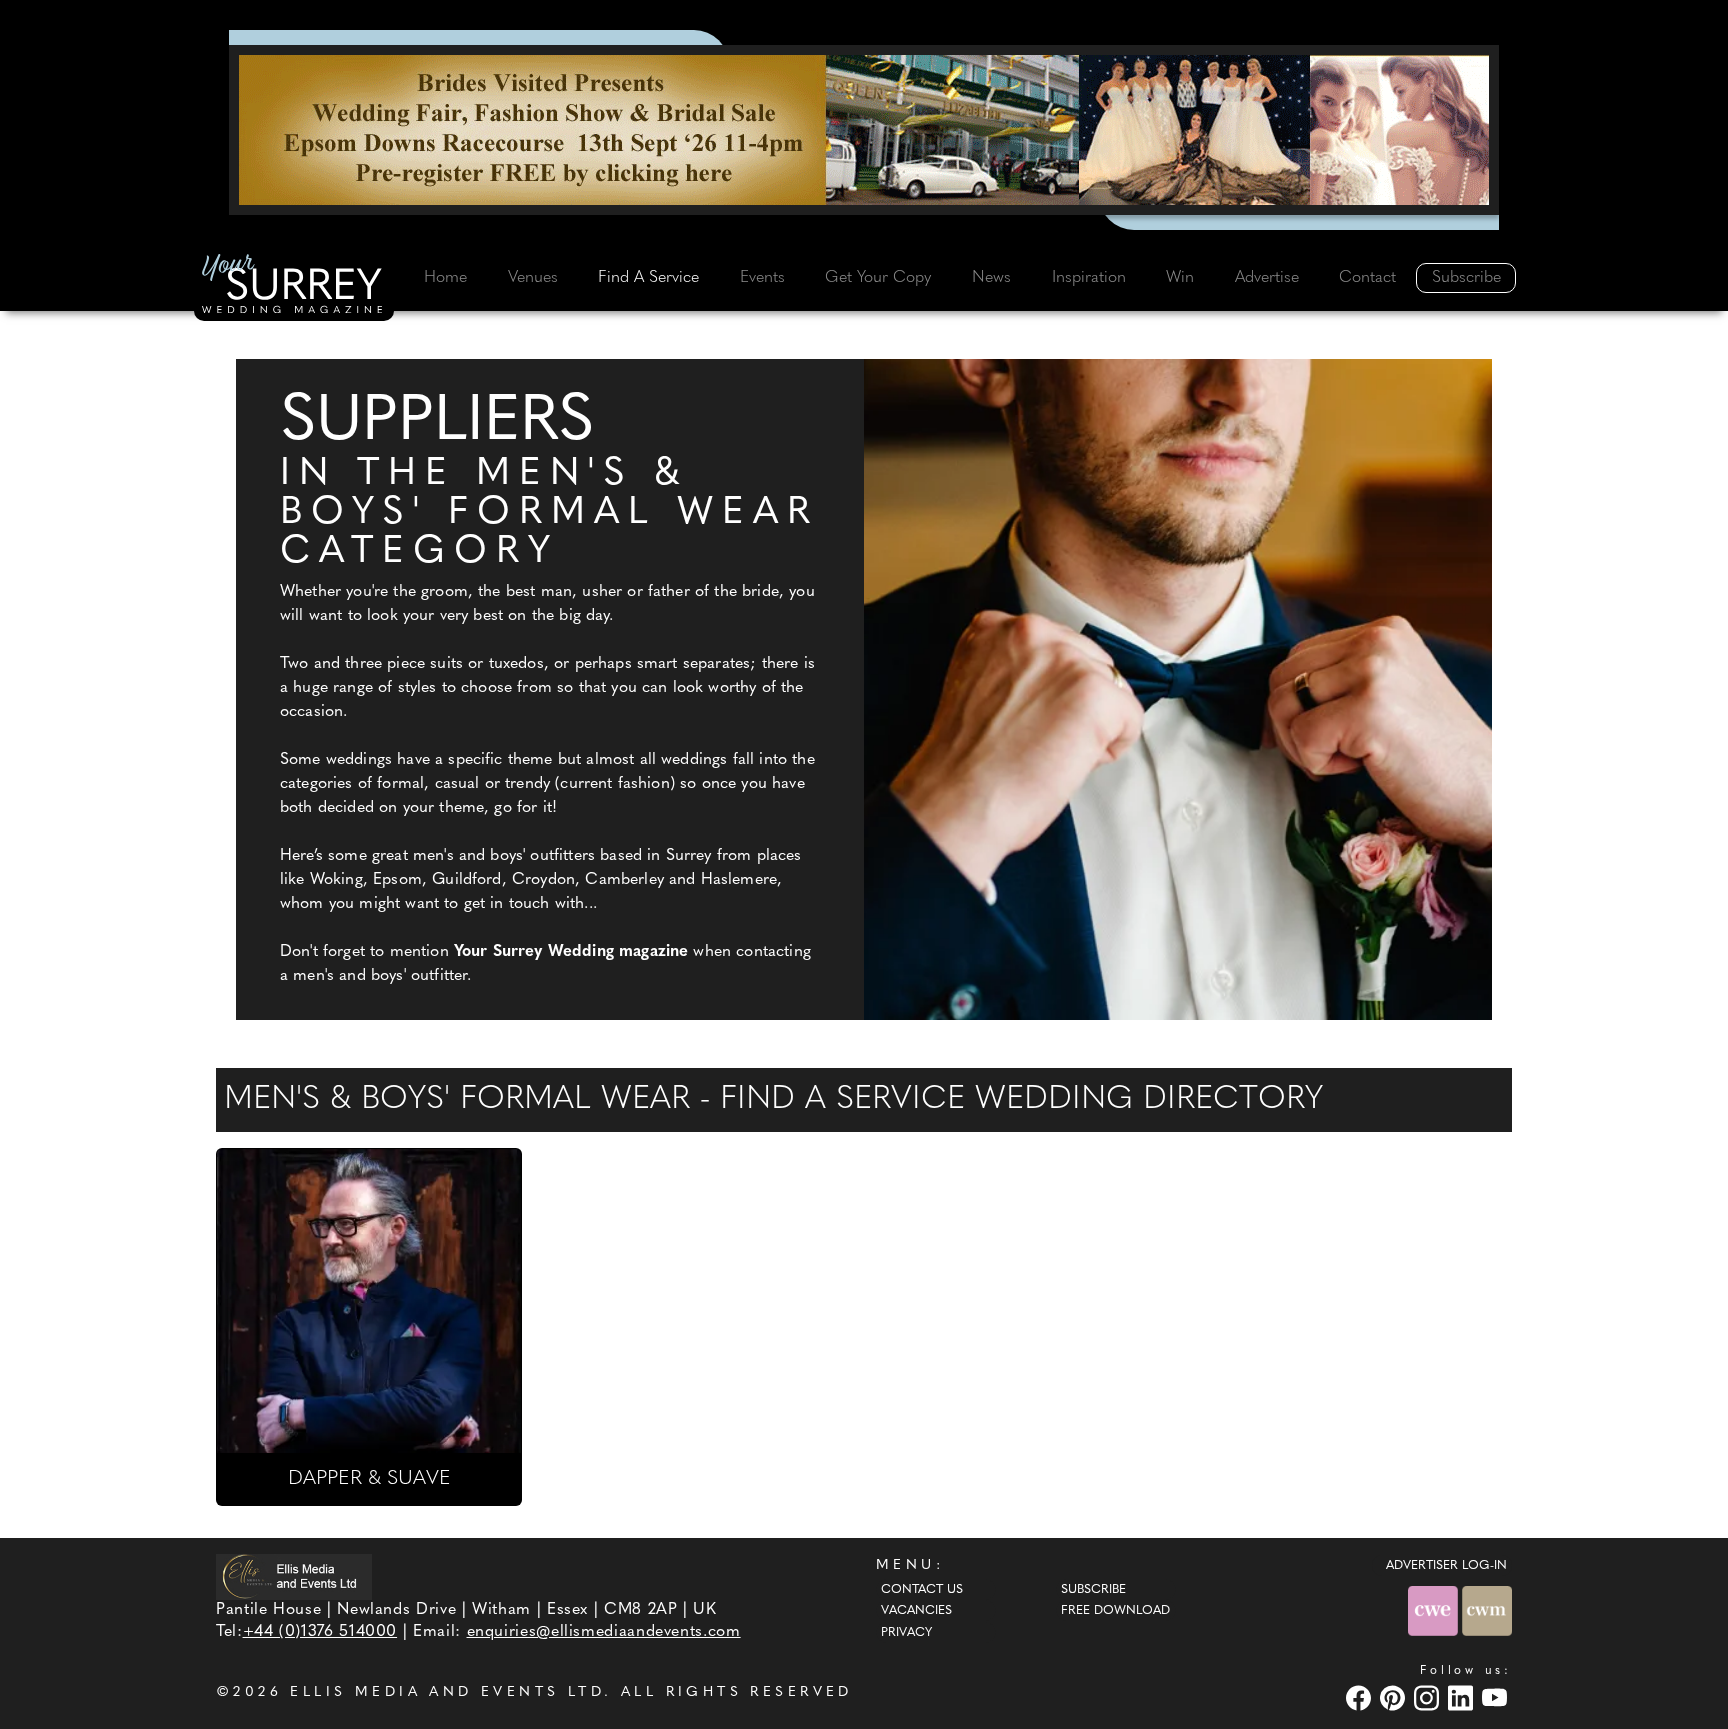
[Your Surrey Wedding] (294, 287)
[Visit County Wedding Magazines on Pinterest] (1395, 1697)
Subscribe (1466, 278)
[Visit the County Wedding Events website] (1435, 1610)
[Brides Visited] (864, 130)
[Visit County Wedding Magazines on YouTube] (1497, 1697)
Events (762, 278)
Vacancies (916, 1611)
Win (1180, 278)
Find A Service (648, 278)
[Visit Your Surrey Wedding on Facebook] (1361, 1697)
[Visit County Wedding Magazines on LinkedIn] (1463, 1697)
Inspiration (1089, 278)
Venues (533, 278)
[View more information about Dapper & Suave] (369, 1301)
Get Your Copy (878, 278)
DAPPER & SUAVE (369, 1479)
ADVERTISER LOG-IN (1446, 1566)
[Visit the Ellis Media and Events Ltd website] (294, 1576)
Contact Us (922, 1590)
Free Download (1115, 1611)
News (991, 278)
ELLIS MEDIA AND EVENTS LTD (447, 1692)
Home (445, 278)
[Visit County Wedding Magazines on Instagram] (1429, 1697)
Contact (1367, 278)
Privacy (906, 1633)
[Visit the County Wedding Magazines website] (1487, 1610)
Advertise (1267, 278)
